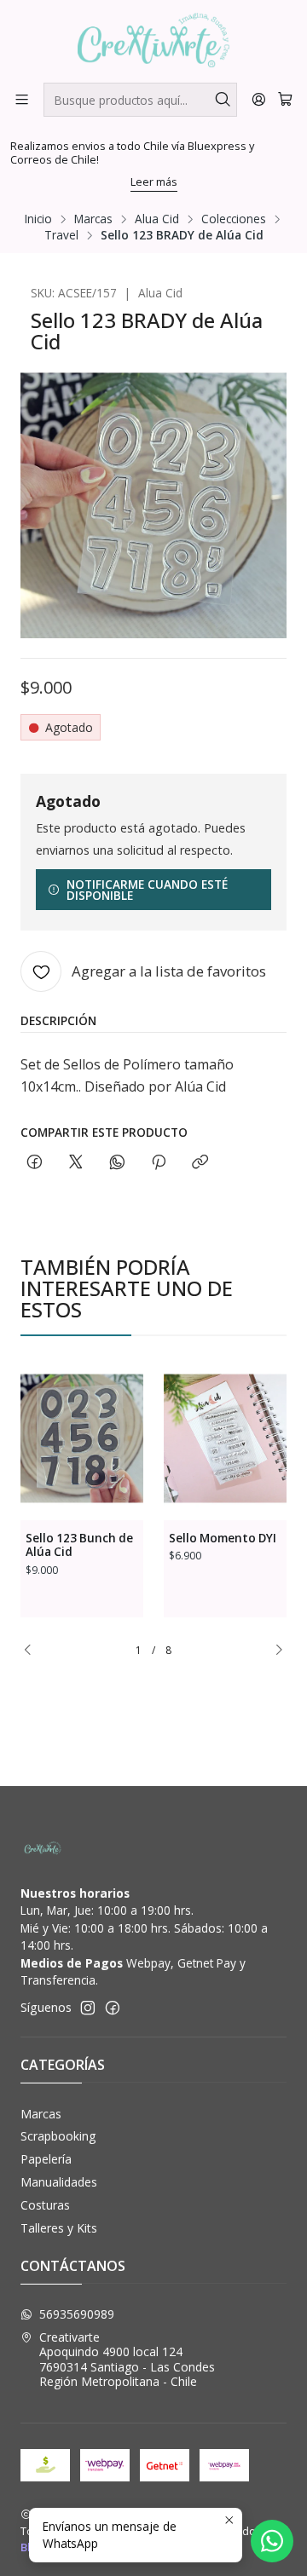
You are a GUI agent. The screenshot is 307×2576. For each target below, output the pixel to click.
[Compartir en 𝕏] (76, 1163)
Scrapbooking (58, 2136)
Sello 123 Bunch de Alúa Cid (79, 1545)
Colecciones (234, 219)
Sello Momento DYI (223, 1538)
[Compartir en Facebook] (35, 1163)
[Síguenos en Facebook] (113, 2008)
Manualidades (59, 2182)
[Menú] (22, 99)
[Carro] (285, 99)
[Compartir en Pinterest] (159, 1163)
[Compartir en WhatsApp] (117, 1163)
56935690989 (77, 2314)
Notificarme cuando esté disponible (147, 890)
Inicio (38, 219)
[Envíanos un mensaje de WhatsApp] (272, 2541)
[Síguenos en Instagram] (88, 2008)
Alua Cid (157, 219)
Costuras (45, 2205)
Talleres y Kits (59, 2228)
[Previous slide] (33, 1651)
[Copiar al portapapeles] (200, 1163)
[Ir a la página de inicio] (154, 40)
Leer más (154, 182)
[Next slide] (274, 1651)
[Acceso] (259, 99)
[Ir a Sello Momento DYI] (225, 1438)
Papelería (46, 2159)
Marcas (93, 219)
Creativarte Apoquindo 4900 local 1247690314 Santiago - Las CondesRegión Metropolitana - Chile (127, 2360)
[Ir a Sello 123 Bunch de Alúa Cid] (82, 1438)
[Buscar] (223, 100)
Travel (61, 235)
